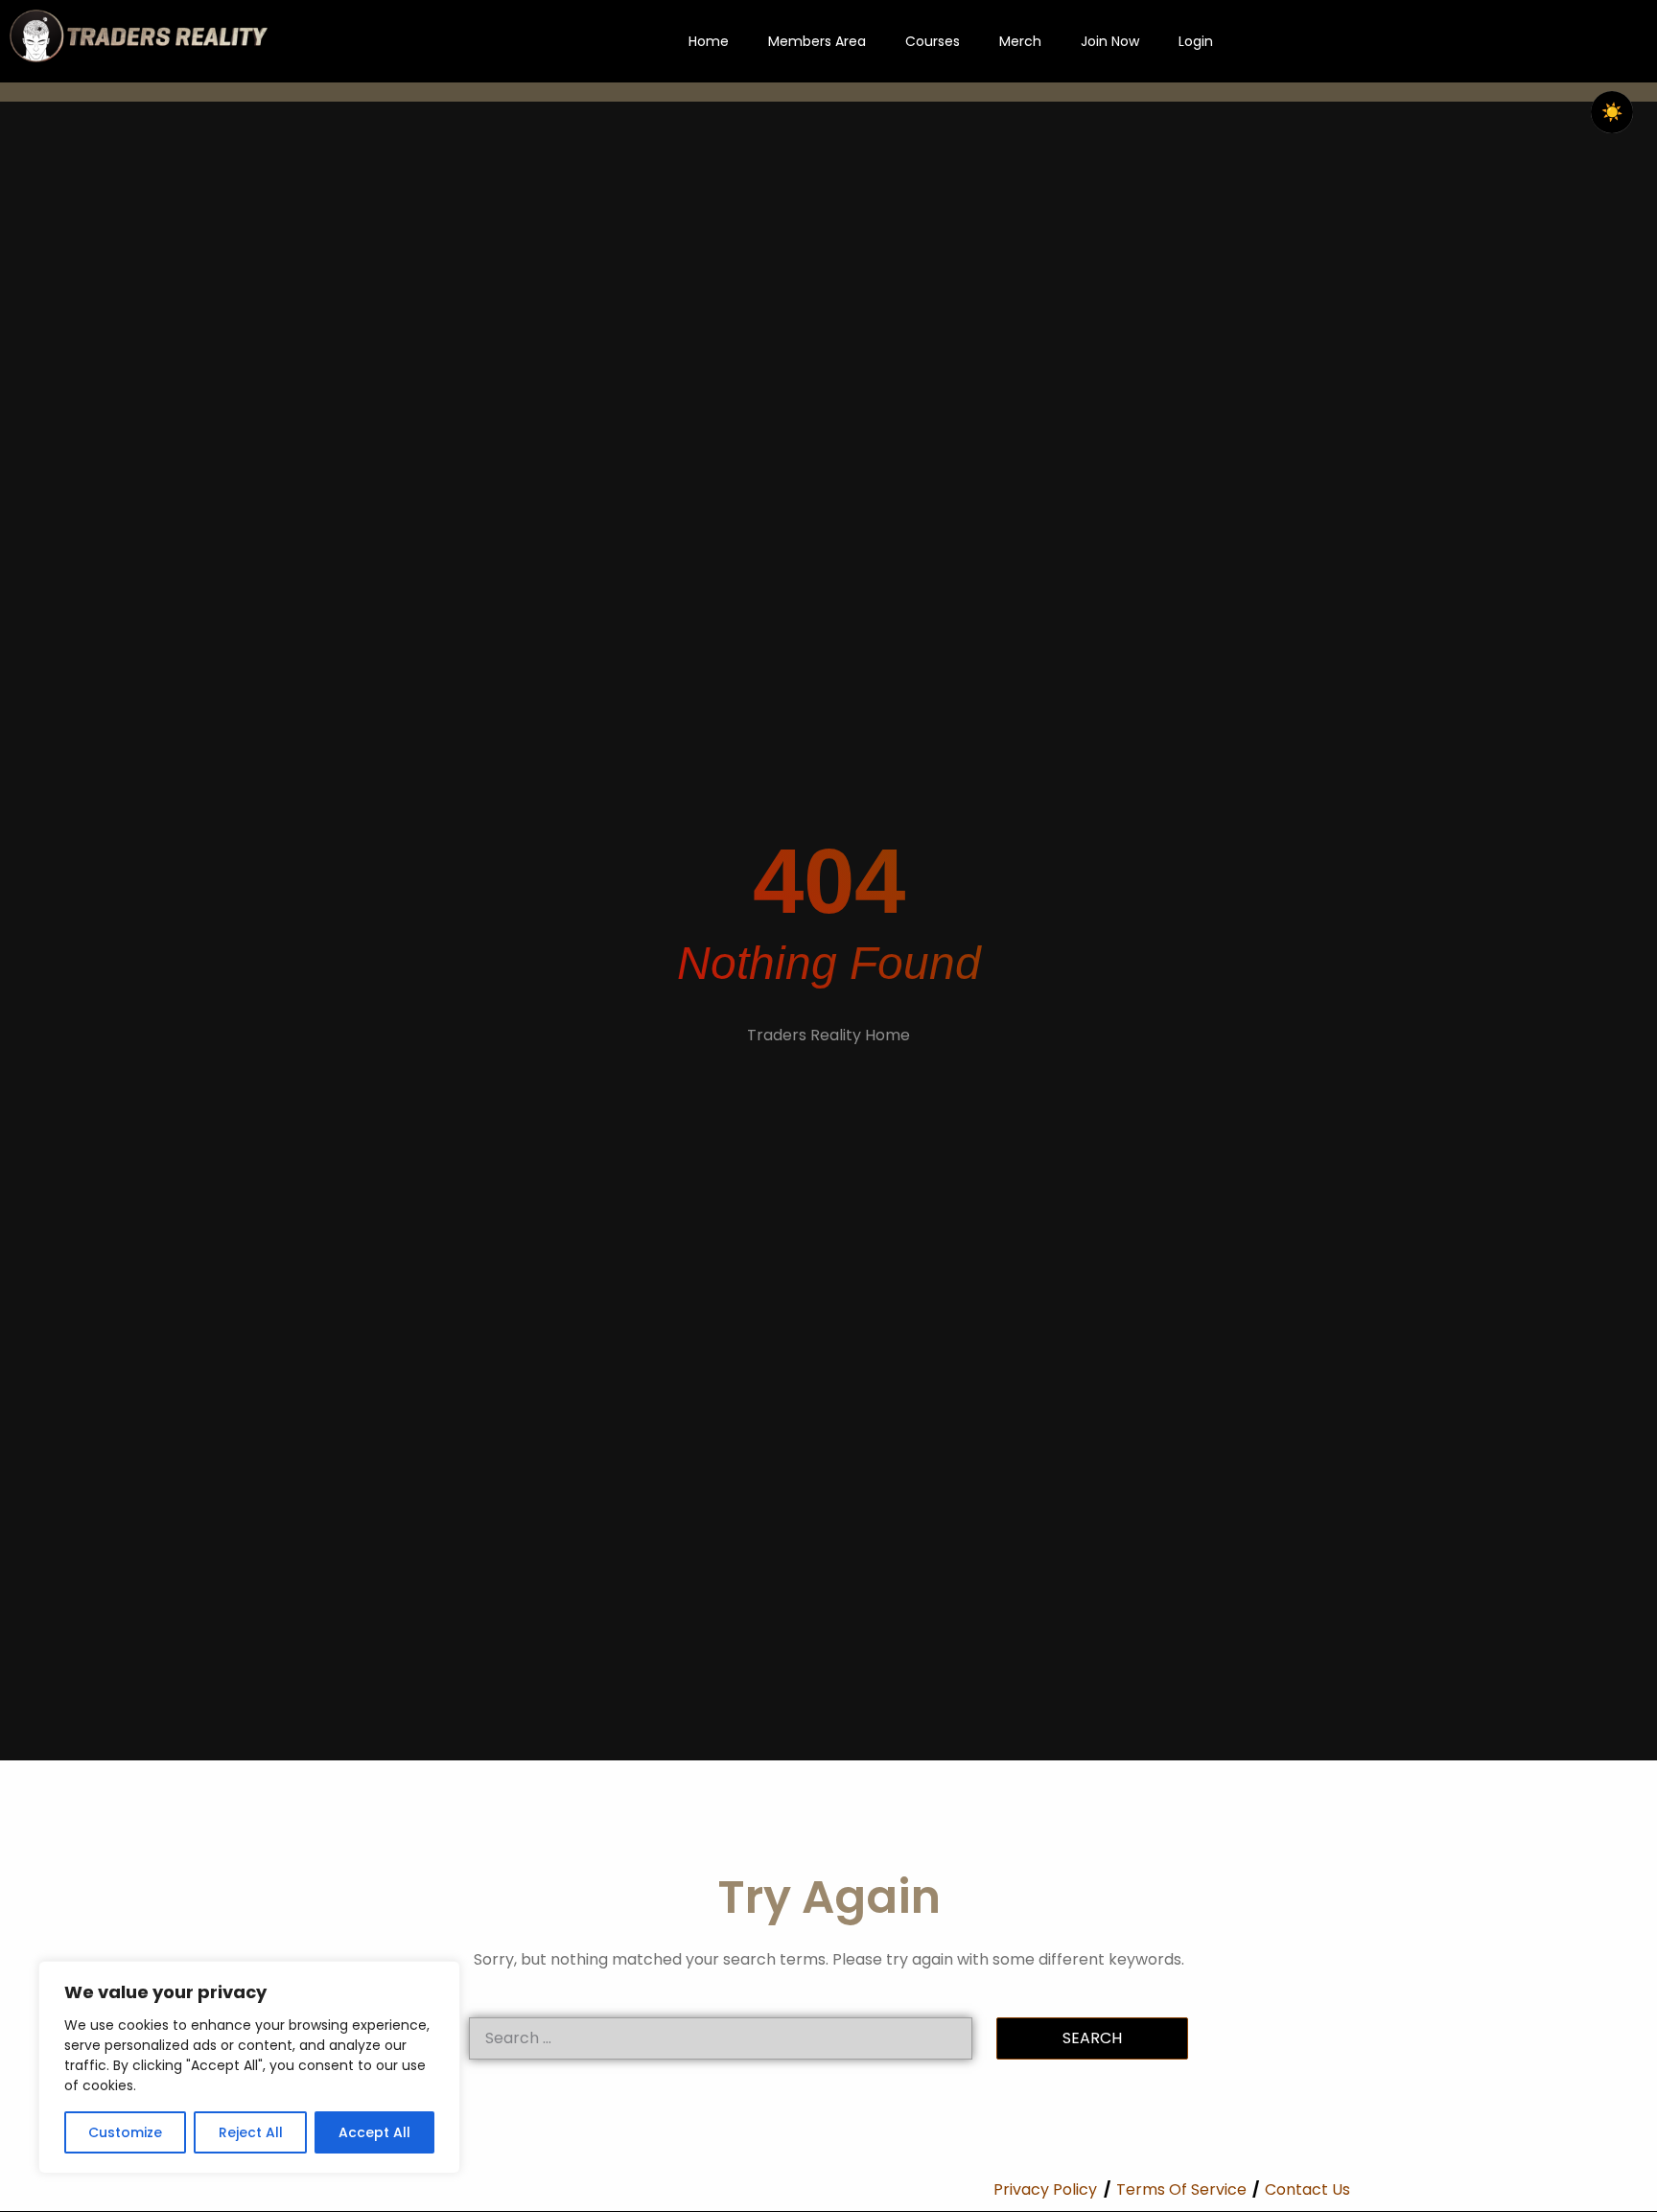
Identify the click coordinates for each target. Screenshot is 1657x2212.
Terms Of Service (1181, 2189)
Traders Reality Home (828, 1035)
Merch (1020, 41)
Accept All (374, 2132)
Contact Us (1307, 2189)
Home (709, 41)
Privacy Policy (1045, 2189)
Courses (933, 41)
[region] (249, 2067)
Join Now (1110, 41)
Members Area (817, 41)
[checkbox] (1612, 112)
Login (1196, 41)
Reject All (251, 2132)
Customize (125, 2132)
